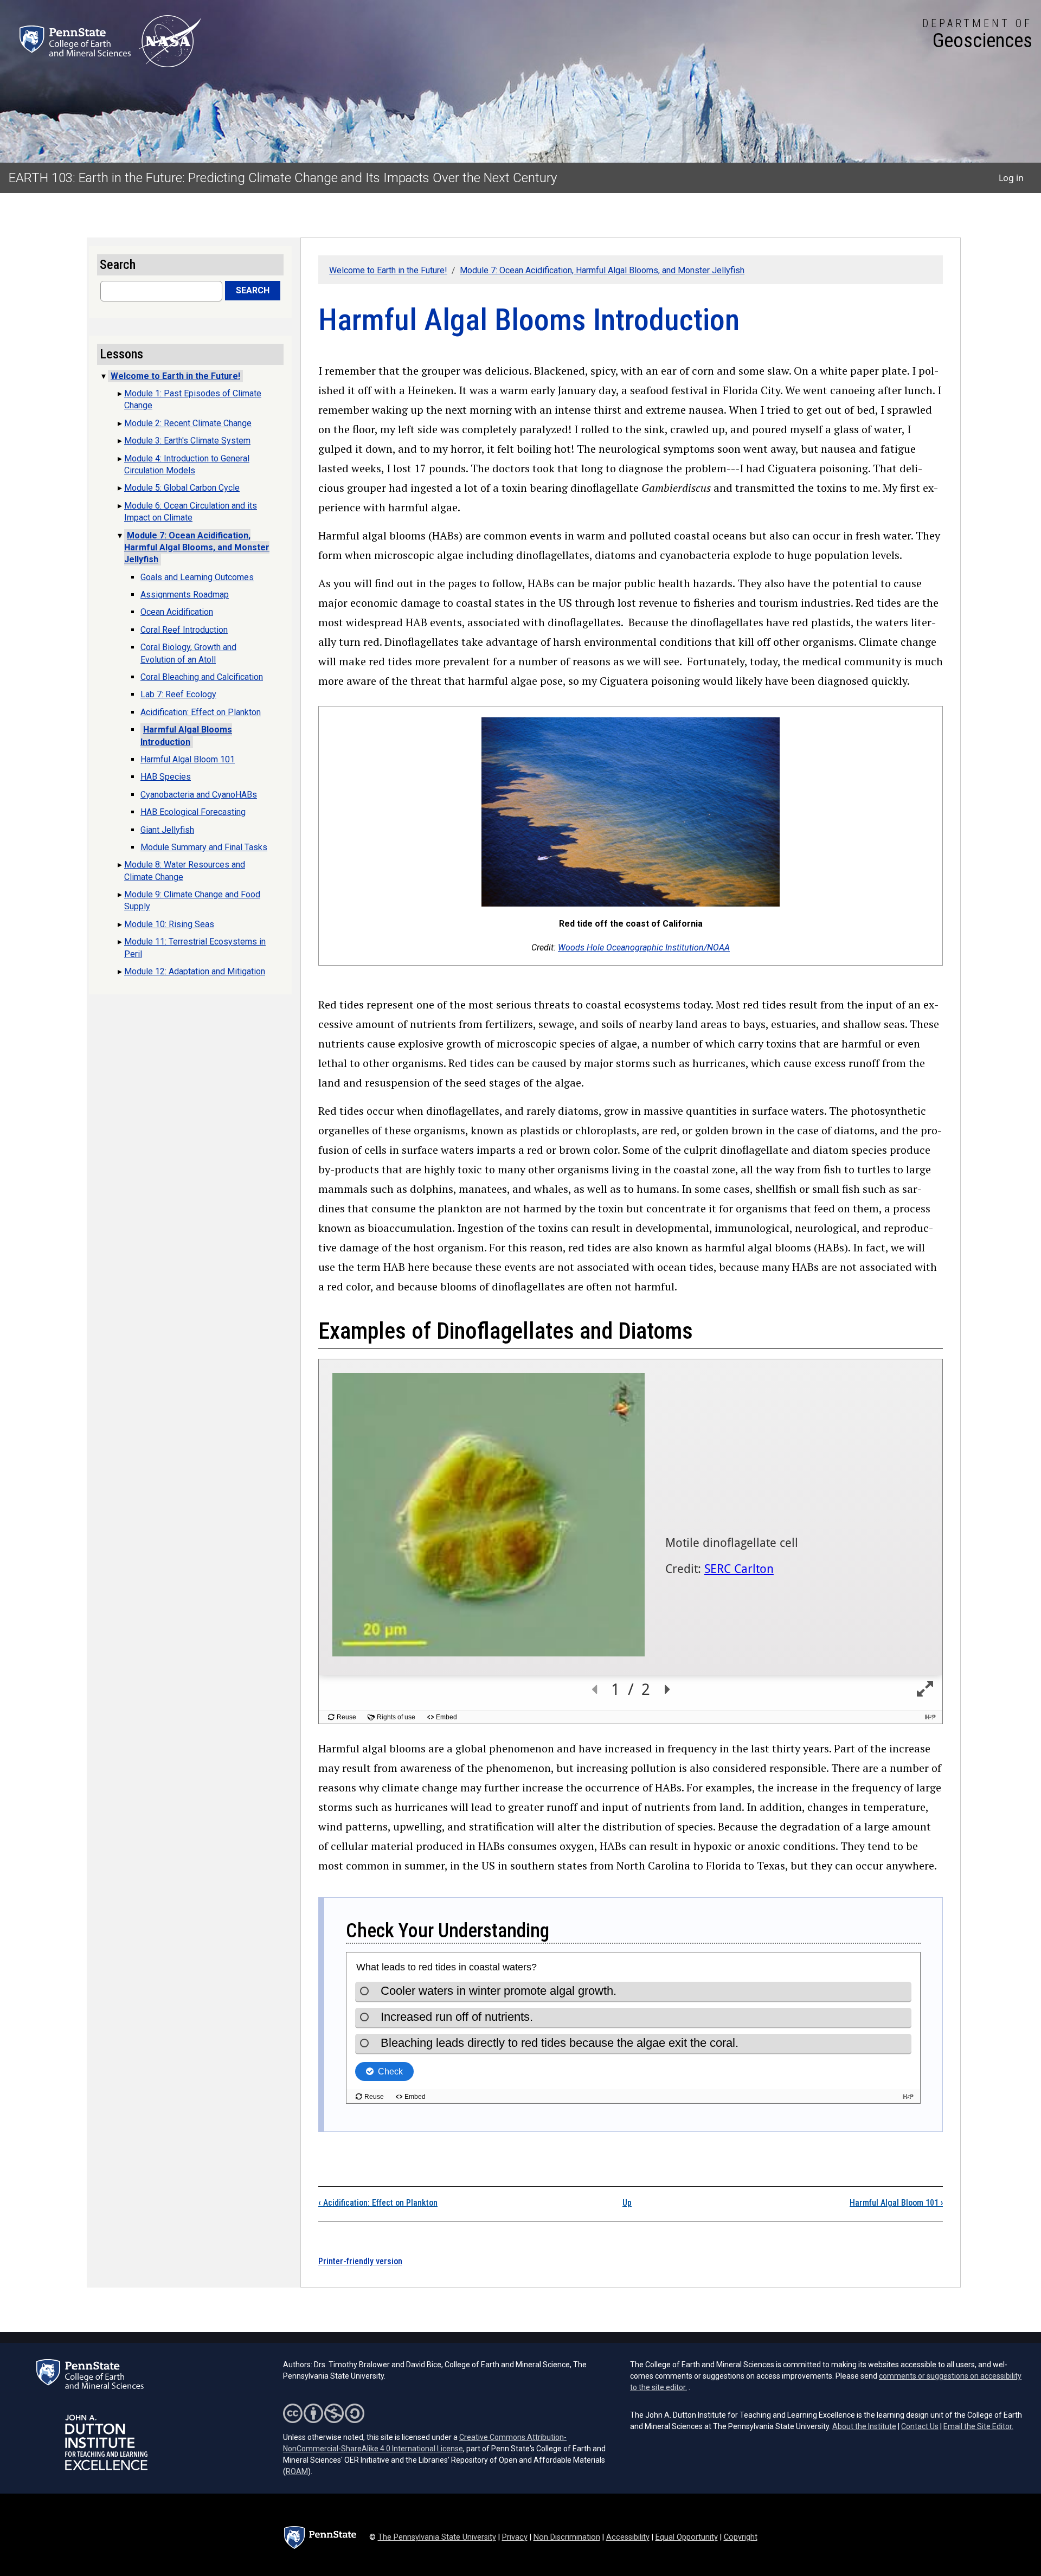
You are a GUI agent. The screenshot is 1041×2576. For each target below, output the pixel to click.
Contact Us (920, 2426)
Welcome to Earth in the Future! (388, 270)
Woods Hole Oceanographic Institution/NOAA (644, 947)
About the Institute (864, 2426)
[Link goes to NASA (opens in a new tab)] (170, 41)
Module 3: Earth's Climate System (187, 441)
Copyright (741, 2537)
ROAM (297, 2471)
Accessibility (628, 2537)
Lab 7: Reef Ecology (178, 694)
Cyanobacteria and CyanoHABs (199, 795)
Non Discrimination (567, 2537)
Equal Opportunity (687, 2537)
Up (627, 2203)
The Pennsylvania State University (437, 2537)
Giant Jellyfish (167, 830)
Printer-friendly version (360, 2261)
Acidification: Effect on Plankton (378, 2203)
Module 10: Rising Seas (169, 924)
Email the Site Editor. (978, 2426)
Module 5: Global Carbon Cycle (182, 488)
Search (253, 290)
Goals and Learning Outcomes (197, 577)
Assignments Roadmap (185, 595)
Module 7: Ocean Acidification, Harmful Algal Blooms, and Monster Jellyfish (602, 270)
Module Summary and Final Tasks (204, 847)
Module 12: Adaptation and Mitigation (195, 971)
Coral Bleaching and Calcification (202, 677)
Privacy (515, 2537)
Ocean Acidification (177, 612)
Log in (1011, 178)
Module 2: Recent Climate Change (188, 423)
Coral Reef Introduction (184, 630)
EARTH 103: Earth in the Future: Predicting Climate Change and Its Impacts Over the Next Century (283, 178)
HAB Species (166, 777)
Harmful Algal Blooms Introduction (186, 735)
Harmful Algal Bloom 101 (896, 2203)
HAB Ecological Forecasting (193, 812)
